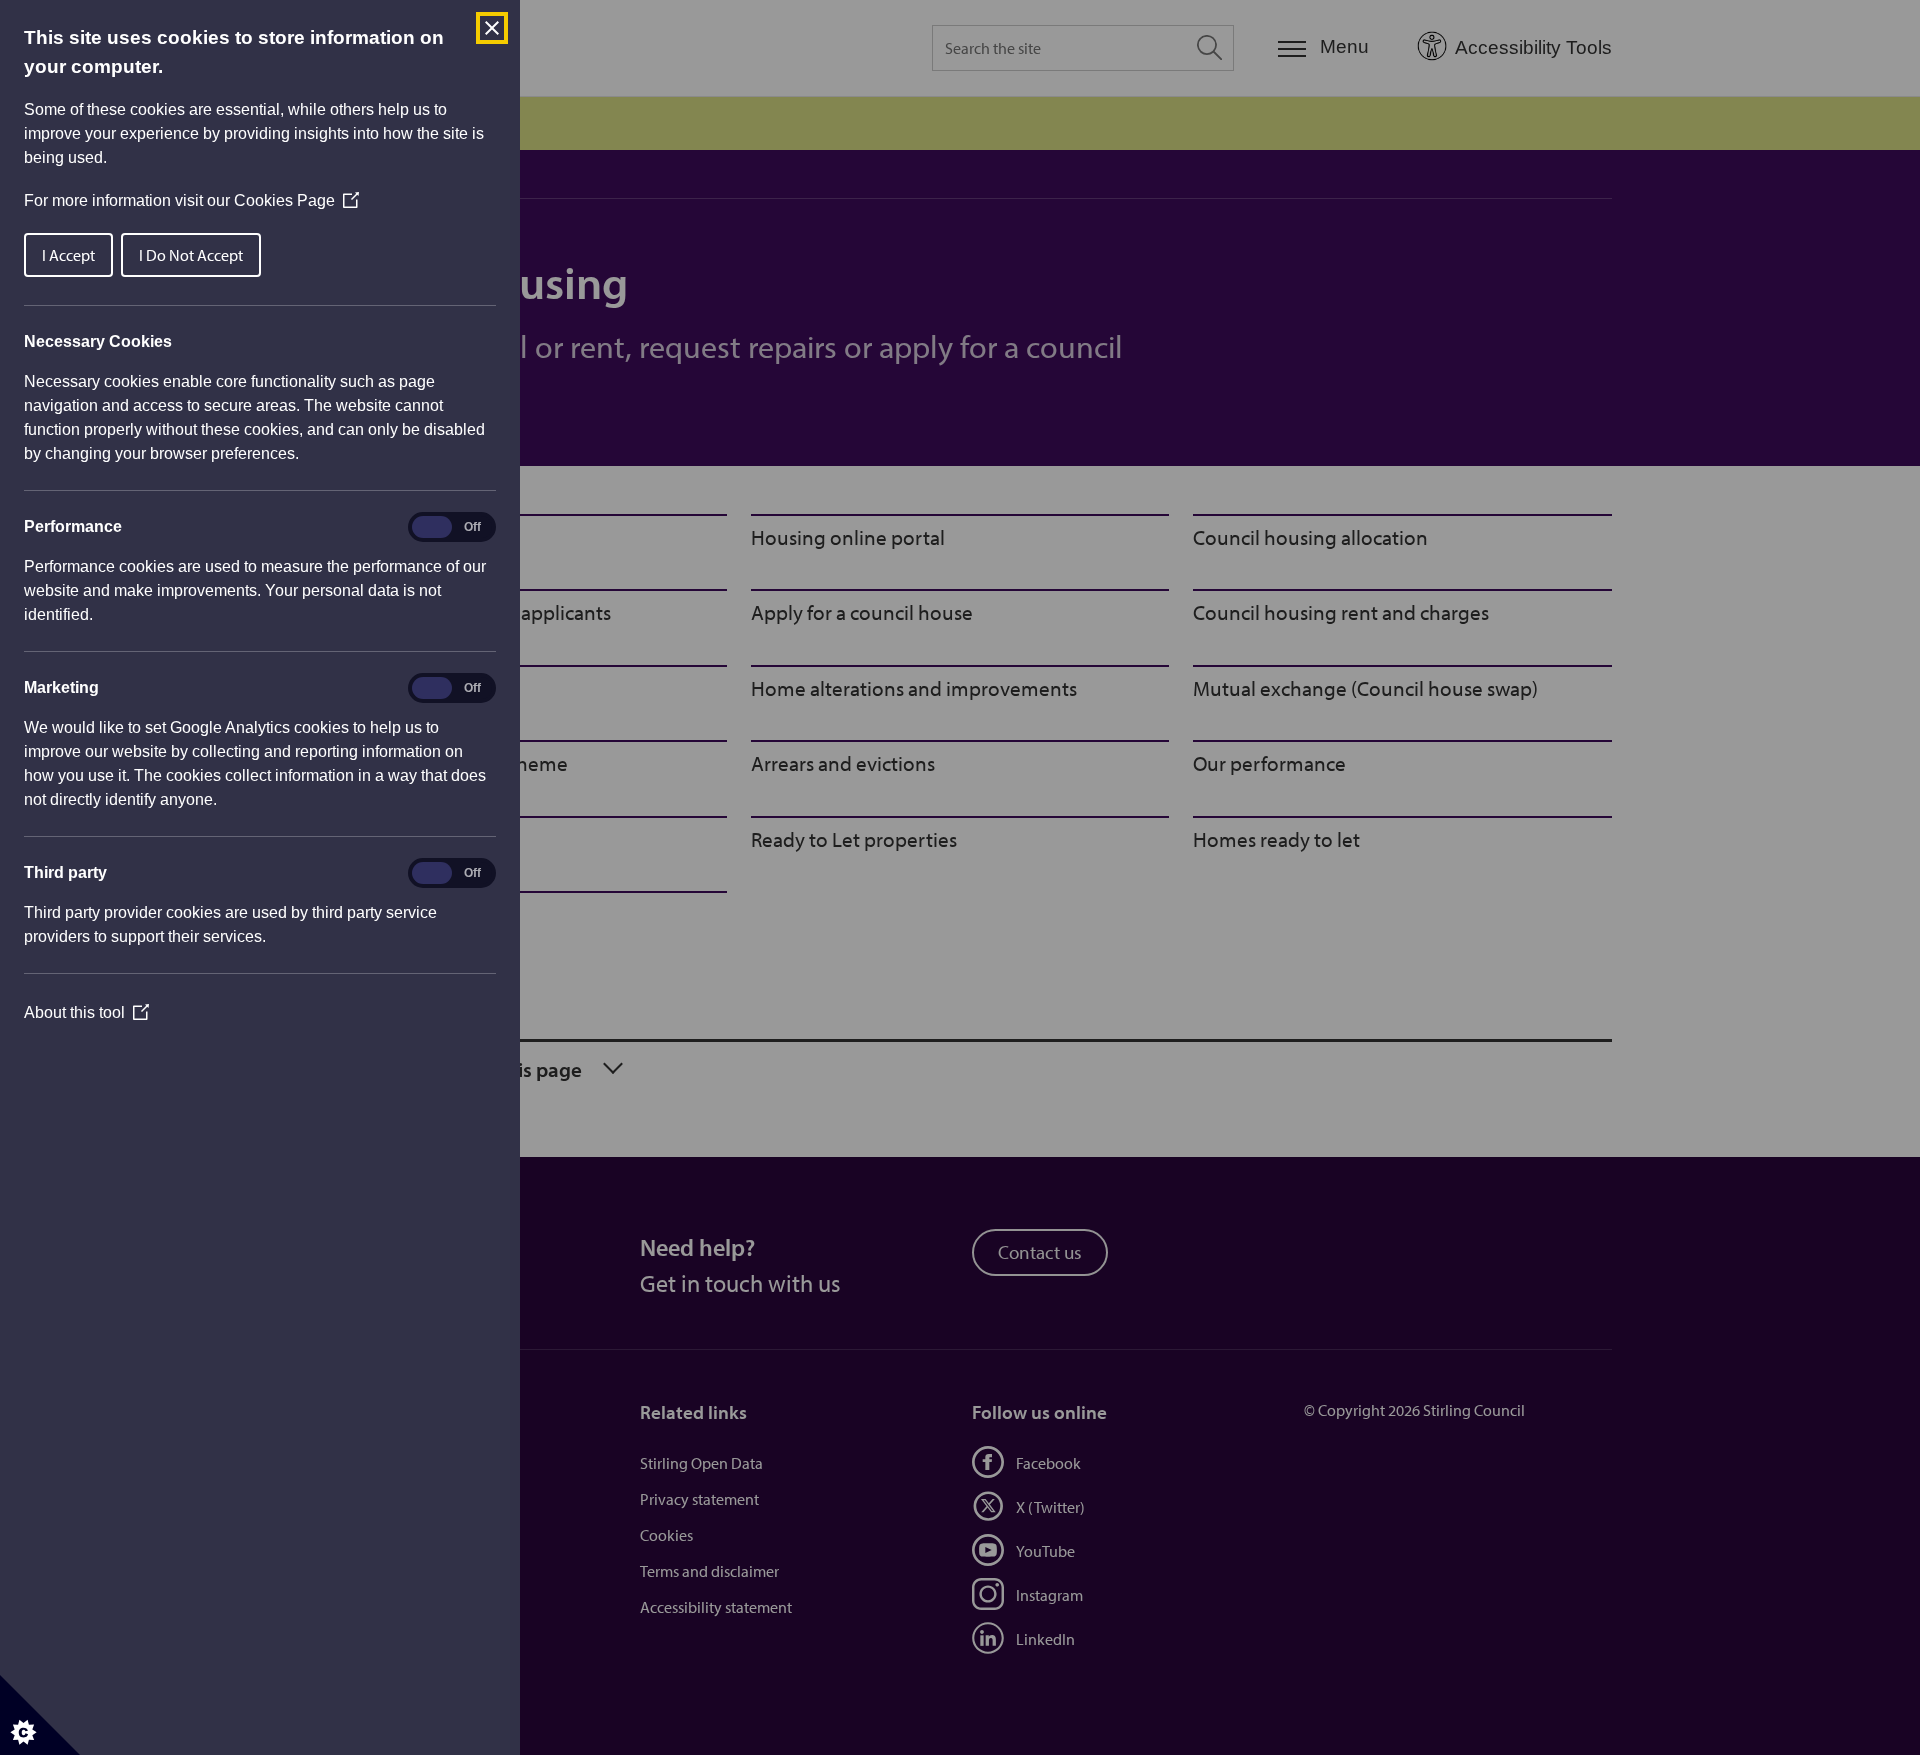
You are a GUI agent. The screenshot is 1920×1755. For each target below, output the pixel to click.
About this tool (86, 1012)
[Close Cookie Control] (492, 28)
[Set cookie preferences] (40, 1715)
